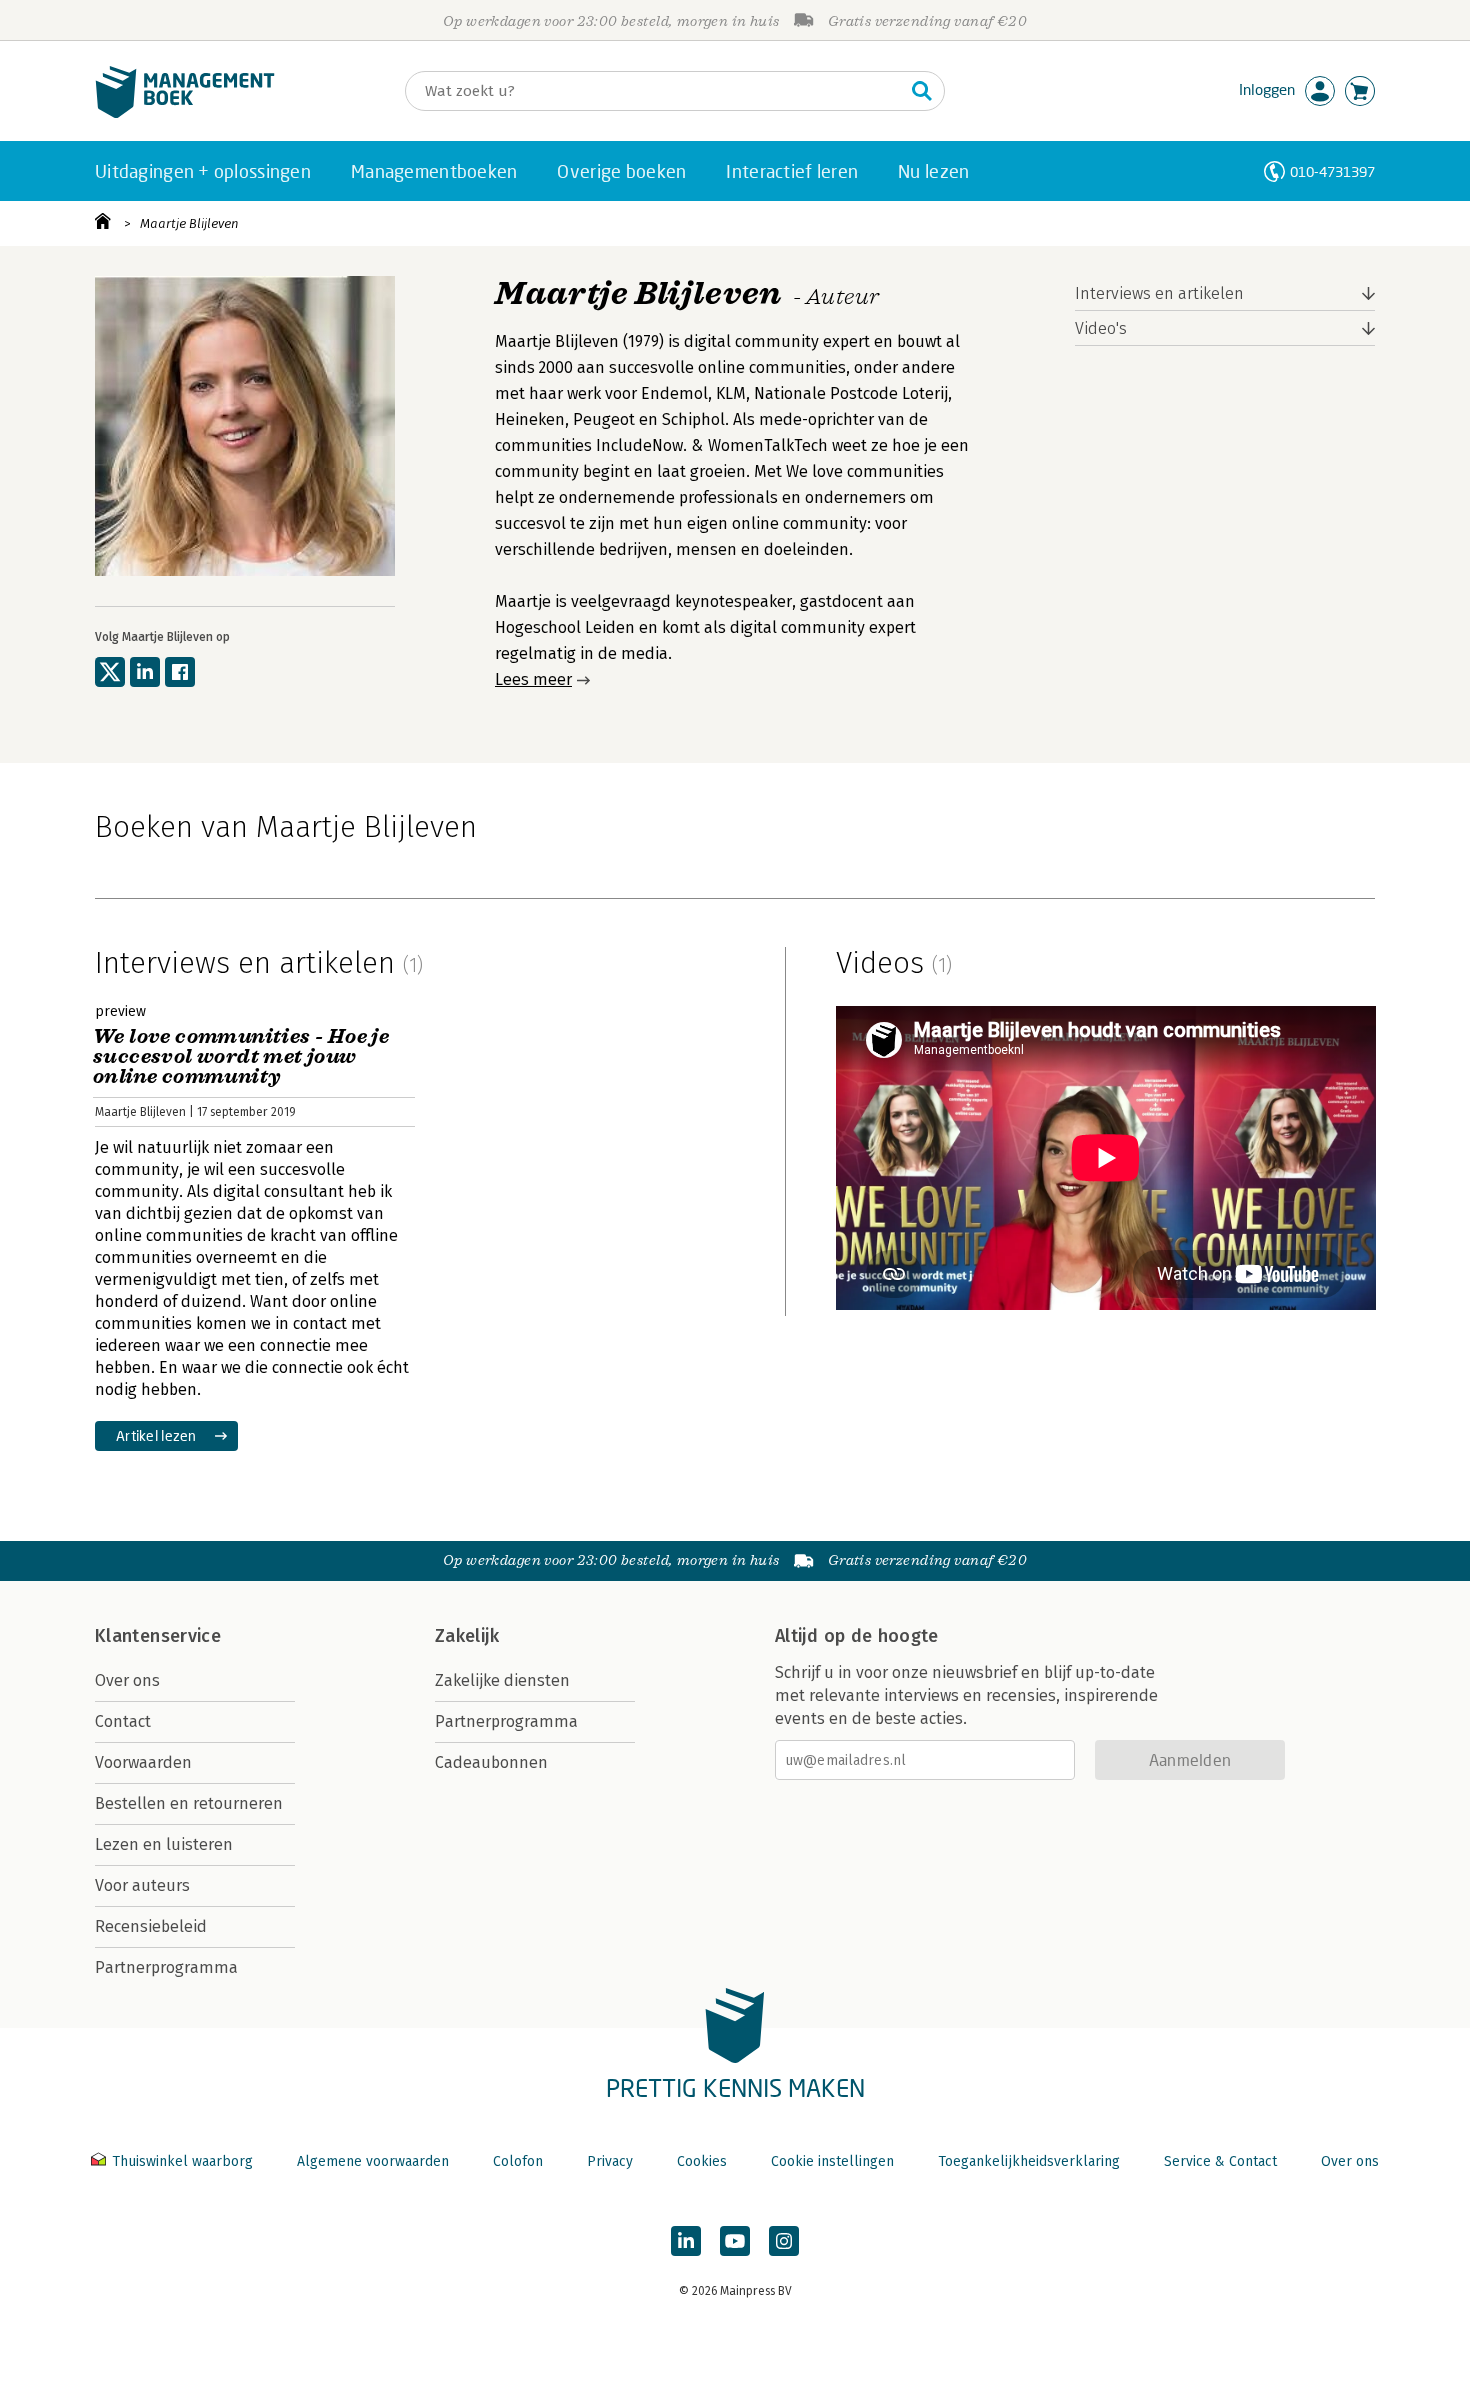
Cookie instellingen (832, 2161)
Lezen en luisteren (164, 1844)
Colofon (518, 2161)
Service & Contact (1220, 2161)
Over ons (127, 1680)
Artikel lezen (156, 1435)
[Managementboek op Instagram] (784, 2241)
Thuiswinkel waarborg (182, 2161)
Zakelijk (467, 1636)
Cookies (702, 2161)
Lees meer (533, 679)
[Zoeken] (922, 91)
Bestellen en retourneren (189, 1803)
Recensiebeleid (151, 1926)
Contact (123, 1721)
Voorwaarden (143, 1762)
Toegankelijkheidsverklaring (1029, 2161)
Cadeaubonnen (491, 1762)
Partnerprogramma (166, 1967)
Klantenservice (158, 1636)
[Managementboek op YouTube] (735, 2241)
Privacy (610, 2161)
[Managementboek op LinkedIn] (686, 2241)
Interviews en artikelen (1159, 293)
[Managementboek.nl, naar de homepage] (185, 113)
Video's (1101, 328)
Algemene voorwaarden (373, 2161)
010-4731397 (1332, 171)
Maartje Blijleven (189, 223)
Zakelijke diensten (502, 1680)
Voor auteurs (142, 1885)
